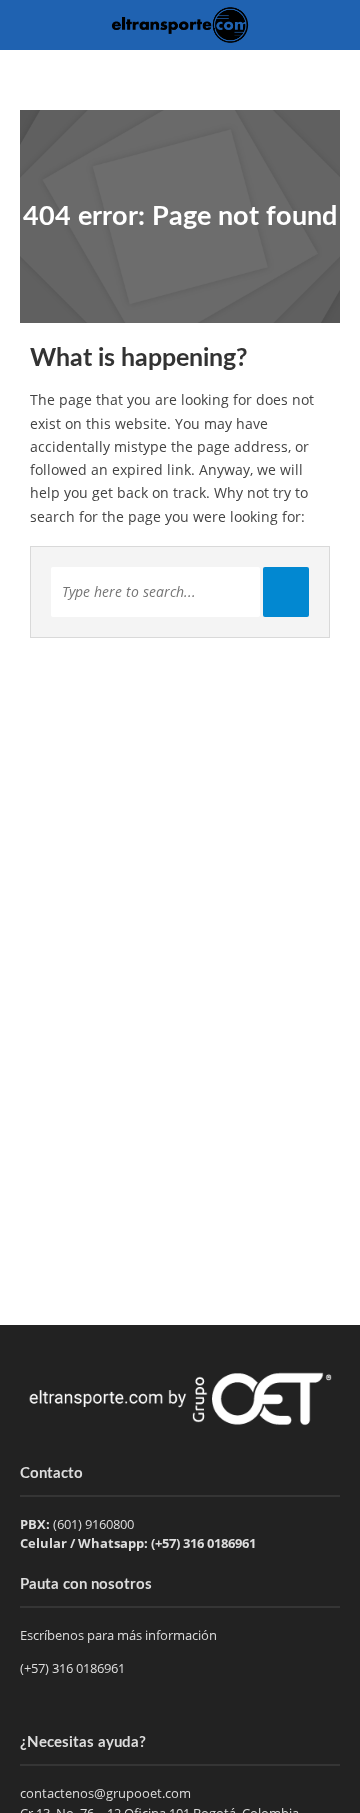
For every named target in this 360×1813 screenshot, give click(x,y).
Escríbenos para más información (120, 1635)
